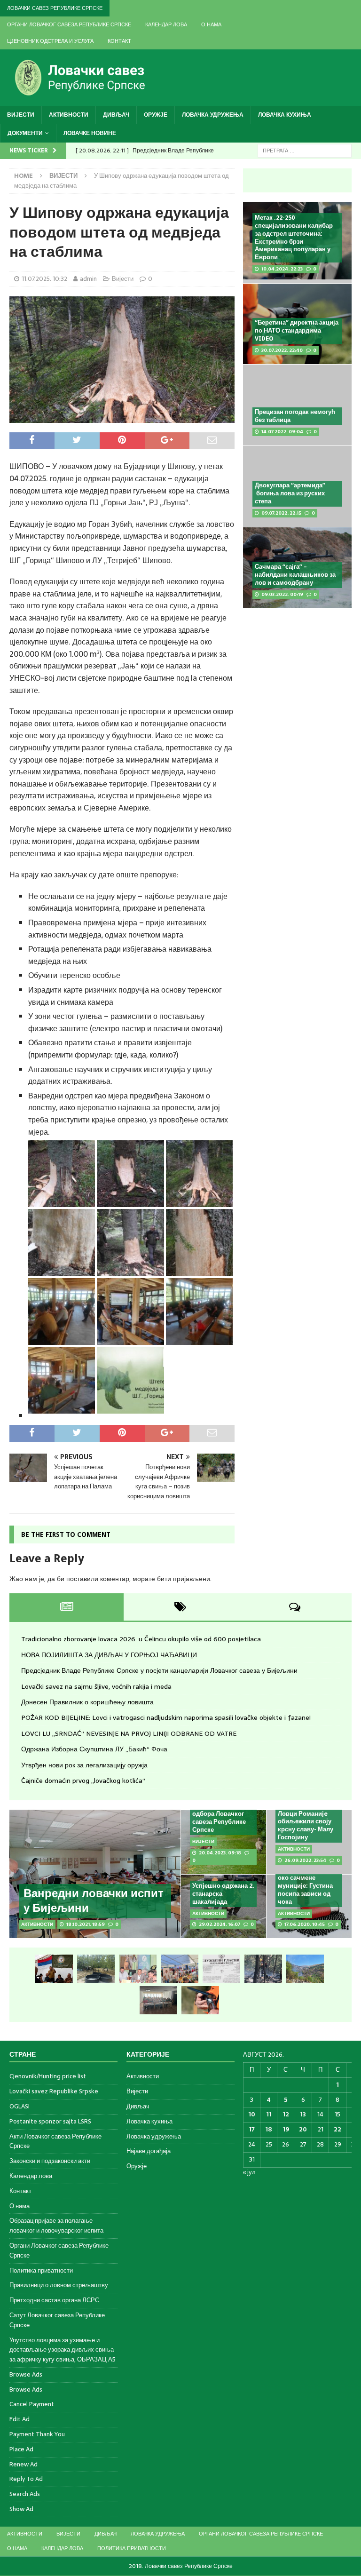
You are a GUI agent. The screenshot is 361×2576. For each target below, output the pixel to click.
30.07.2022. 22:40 (282, 350)
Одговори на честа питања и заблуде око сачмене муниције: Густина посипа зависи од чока (306, 1881)
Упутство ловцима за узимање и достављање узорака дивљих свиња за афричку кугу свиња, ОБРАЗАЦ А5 (63, 2350)
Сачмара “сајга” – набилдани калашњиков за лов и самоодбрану (295, 575)
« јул (249, 2172)
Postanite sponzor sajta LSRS (50, 2121)
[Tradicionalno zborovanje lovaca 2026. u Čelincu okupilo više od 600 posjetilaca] (54, 1969)
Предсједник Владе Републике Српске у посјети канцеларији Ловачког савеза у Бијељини (159, 1670)
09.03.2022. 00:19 (282, 594)
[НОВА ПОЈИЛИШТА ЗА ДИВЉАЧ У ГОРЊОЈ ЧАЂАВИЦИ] (96, 1969)
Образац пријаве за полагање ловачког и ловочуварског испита (56, 2226)
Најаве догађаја (149, 2151)
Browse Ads (26, 2374)
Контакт (119, 41)
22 (337, 2129)
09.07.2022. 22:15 (281, 513)
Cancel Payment (32, 2404)
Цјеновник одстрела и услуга (50, 41)
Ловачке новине (90, 133)
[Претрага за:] (305, 150)
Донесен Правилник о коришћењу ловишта (87, 1702)
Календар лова (166, 24)
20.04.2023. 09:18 (220, 1853)
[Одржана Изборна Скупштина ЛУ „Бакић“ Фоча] (158, 2000)
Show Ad (21, 2509)
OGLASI (20, 2106)
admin (88, 279)
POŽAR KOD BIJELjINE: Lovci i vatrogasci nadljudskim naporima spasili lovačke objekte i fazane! (166, 1717)
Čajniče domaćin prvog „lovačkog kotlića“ (83, 1781)
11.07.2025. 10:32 (44, 279)
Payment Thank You (37, 2434)
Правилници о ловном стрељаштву (59, 2285)
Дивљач (116, 115)
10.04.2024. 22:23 (282, 269)
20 (303, 2129)
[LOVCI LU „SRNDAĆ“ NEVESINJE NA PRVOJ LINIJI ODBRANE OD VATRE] (305, 1969)
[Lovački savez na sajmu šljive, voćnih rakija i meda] (180, 1969)
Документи (25, 133)
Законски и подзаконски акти (50, 2161)
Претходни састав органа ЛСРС (54, 2300)
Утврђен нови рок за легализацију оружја (84, 1765)
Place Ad (21, 2449)
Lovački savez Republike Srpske (54, 2091)
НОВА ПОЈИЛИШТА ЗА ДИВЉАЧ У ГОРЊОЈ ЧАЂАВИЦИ (109, 1655)
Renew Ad (24, 2464)
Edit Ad (20, 2419)
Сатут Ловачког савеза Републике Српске (57, 2320)
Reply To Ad (26, 2479)
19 (286, 2129)
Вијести (21, 115)
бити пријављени (184, 1579)
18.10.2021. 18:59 (86, 1924)
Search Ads (25, 2494)
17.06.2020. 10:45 (305, 1924)
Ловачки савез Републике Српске (55, 8)
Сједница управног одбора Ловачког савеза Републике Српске (221, 1818)
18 (269, 2129)
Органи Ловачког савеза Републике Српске (69, 24)
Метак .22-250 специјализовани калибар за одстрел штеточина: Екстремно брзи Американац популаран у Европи (294, 237)
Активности (69, 115)
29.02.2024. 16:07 (220, 1924)
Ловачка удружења (213, 115)
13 (303, 2114)
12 (286, 2114)
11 (269, 2114)
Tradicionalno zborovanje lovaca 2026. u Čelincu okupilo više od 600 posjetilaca (141, 1639)
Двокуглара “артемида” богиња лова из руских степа (290, 493)
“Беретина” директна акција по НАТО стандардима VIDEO (297, 330)
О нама (211, 24)
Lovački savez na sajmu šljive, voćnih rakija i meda (96, 1686)
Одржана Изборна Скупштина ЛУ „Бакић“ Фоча (94, 1749)
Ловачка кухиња (285, 115)
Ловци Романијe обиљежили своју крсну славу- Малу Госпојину (306, 1826)
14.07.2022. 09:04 (282, 432)
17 (252, 2129)
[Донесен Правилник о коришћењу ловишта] (221, 1969)
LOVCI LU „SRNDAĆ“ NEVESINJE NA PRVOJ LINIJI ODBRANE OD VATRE (129, 1733)
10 (252, 2114)
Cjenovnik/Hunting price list (48, 2076)
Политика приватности (41, 2270)
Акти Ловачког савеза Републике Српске (55, 2141)
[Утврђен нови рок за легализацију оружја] (200, 2000)
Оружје (156, 115)
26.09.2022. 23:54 (305, 1860)
